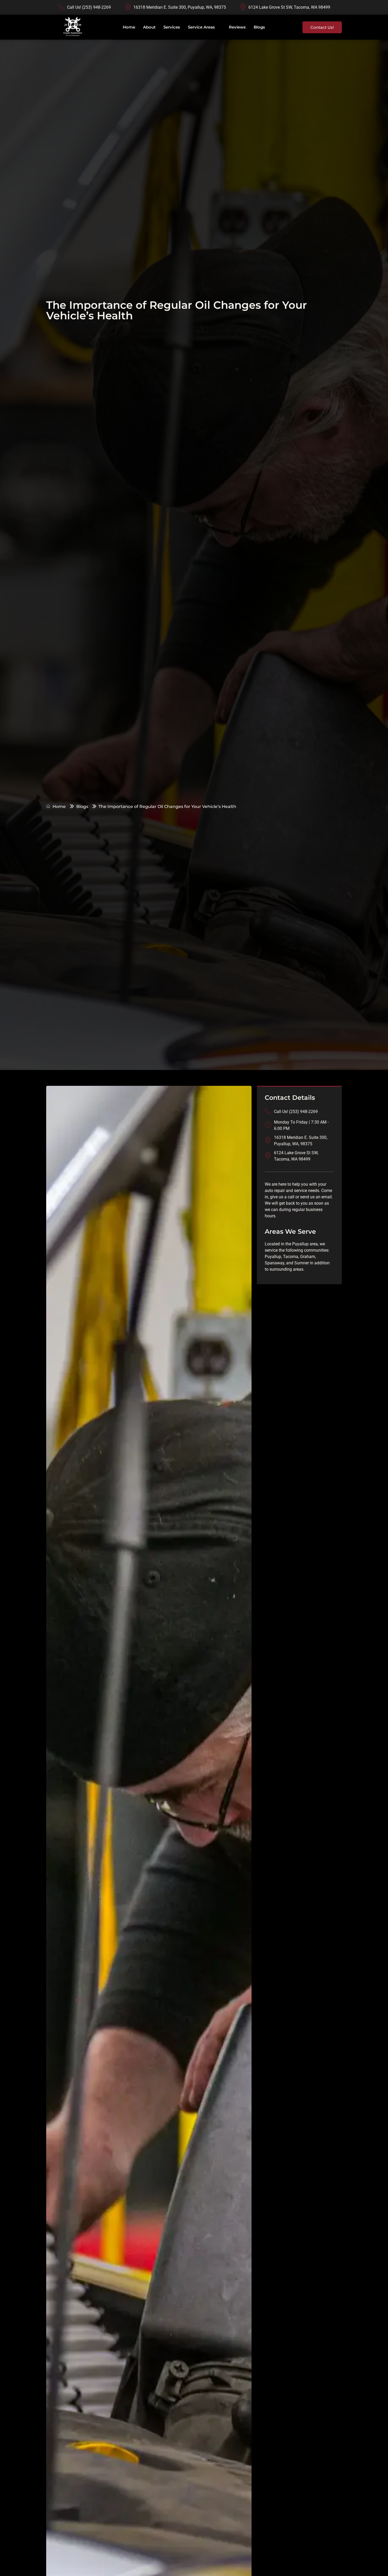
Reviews (237, 27)
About (149, 27)
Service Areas (201, 27)
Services (172, 27)
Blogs (259, 27)
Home (129, 27)
